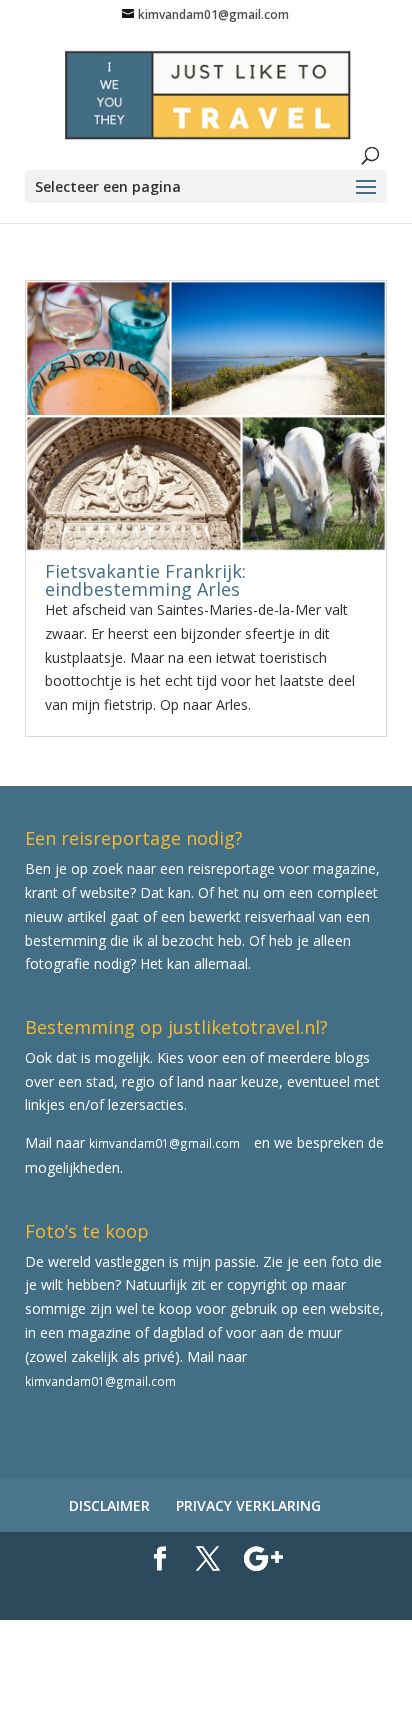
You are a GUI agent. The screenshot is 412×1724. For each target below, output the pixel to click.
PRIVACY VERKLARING (248, 1505)
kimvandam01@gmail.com (164, 1143)
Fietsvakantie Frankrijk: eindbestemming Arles (145, 580)
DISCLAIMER (109, 1505)
